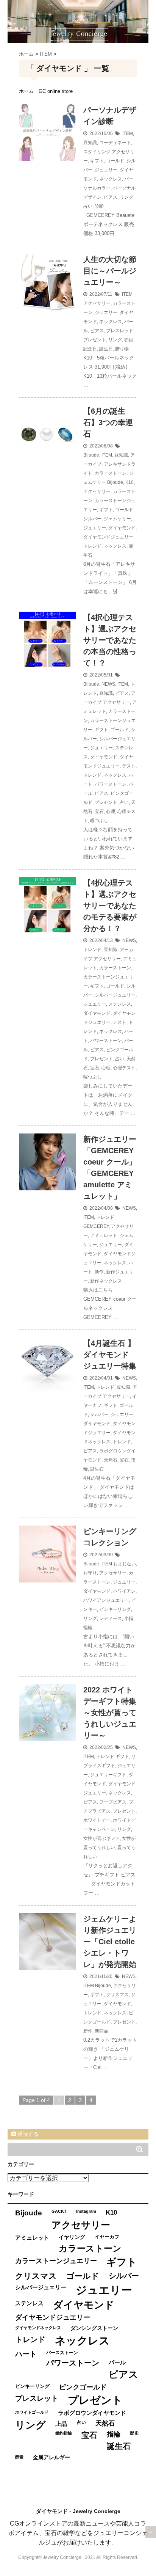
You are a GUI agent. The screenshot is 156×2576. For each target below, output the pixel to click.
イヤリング (72, 2237)
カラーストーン (111, 473)
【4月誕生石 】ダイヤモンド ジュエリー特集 (110, 1355)
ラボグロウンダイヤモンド (92, 2413)
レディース (111, 1618)
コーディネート (115, 143)
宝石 (99, 812)
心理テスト (124, 1068)
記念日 (90, 349)
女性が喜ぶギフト (101, 1838)
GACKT (59, 2211)
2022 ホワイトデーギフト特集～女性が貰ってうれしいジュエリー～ (110, 1713)
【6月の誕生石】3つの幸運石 (108, 422)
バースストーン (62, 2353)
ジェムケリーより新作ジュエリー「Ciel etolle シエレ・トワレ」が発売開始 (110, 1942)
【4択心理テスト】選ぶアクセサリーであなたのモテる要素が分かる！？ (110, 906)
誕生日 (106, 349)
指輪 (88, 1628)
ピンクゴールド (83, 2387)
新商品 (101, 2031)
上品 (61, 2424)
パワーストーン (111, 784)
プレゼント (95, 340)
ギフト (97, 161)
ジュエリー (106, 170)
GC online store (56, 91)
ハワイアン (124, 1591)
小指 (129, 1618)
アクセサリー (97, 303)
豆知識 (90, 143)
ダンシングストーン (94, 2328)
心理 (111, 812)
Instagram (86, 2211)
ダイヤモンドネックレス (38, 2328)
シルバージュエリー (115, 995)
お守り (90, 1573)
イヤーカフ (107, 2237)
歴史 (134, 2433)
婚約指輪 (64, 2433)
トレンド (92, 546)
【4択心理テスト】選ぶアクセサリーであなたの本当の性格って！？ (110, 640)
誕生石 (97, 1469)
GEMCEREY (96, 1226)
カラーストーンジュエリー (56, 2261)
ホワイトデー (97, 1820)
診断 (99, 206)
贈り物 (122, 349)
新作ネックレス (106, 1281)
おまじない (125, 1564)
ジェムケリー (117, 519)
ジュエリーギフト (108, 1775)
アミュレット (104, 1235)
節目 (129, 340)
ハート (26, 2354)
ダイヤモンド (122, 528)
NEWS (108, 684)
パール (117, 2362)
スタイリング (97, 152)
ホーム (26, 91)
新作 (99, 1272)
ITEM (128, 133)
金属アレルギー (51, 2457)
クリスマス (117, 1995)
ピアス (111, 197)
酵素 (19, 2457)
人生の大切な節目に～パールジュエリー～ (110, 271)
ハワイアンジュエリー (106, 1600)
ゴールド (115, 161)
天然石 (111, 1460)
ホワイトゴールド (32, 2412)
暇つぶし (99, 821)
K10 (129, 482)
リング (126, 197)
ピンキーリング (115, 1609)
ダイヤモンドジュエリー (108, 537)
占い (88, 206)
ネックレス (111, 179)
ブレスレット (120, 331)
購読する (27, 2134)
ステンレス (120, 1004)
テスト (129, 766)
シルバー (92, 519)
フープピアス (113, 1802)
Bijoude (91, 455)
